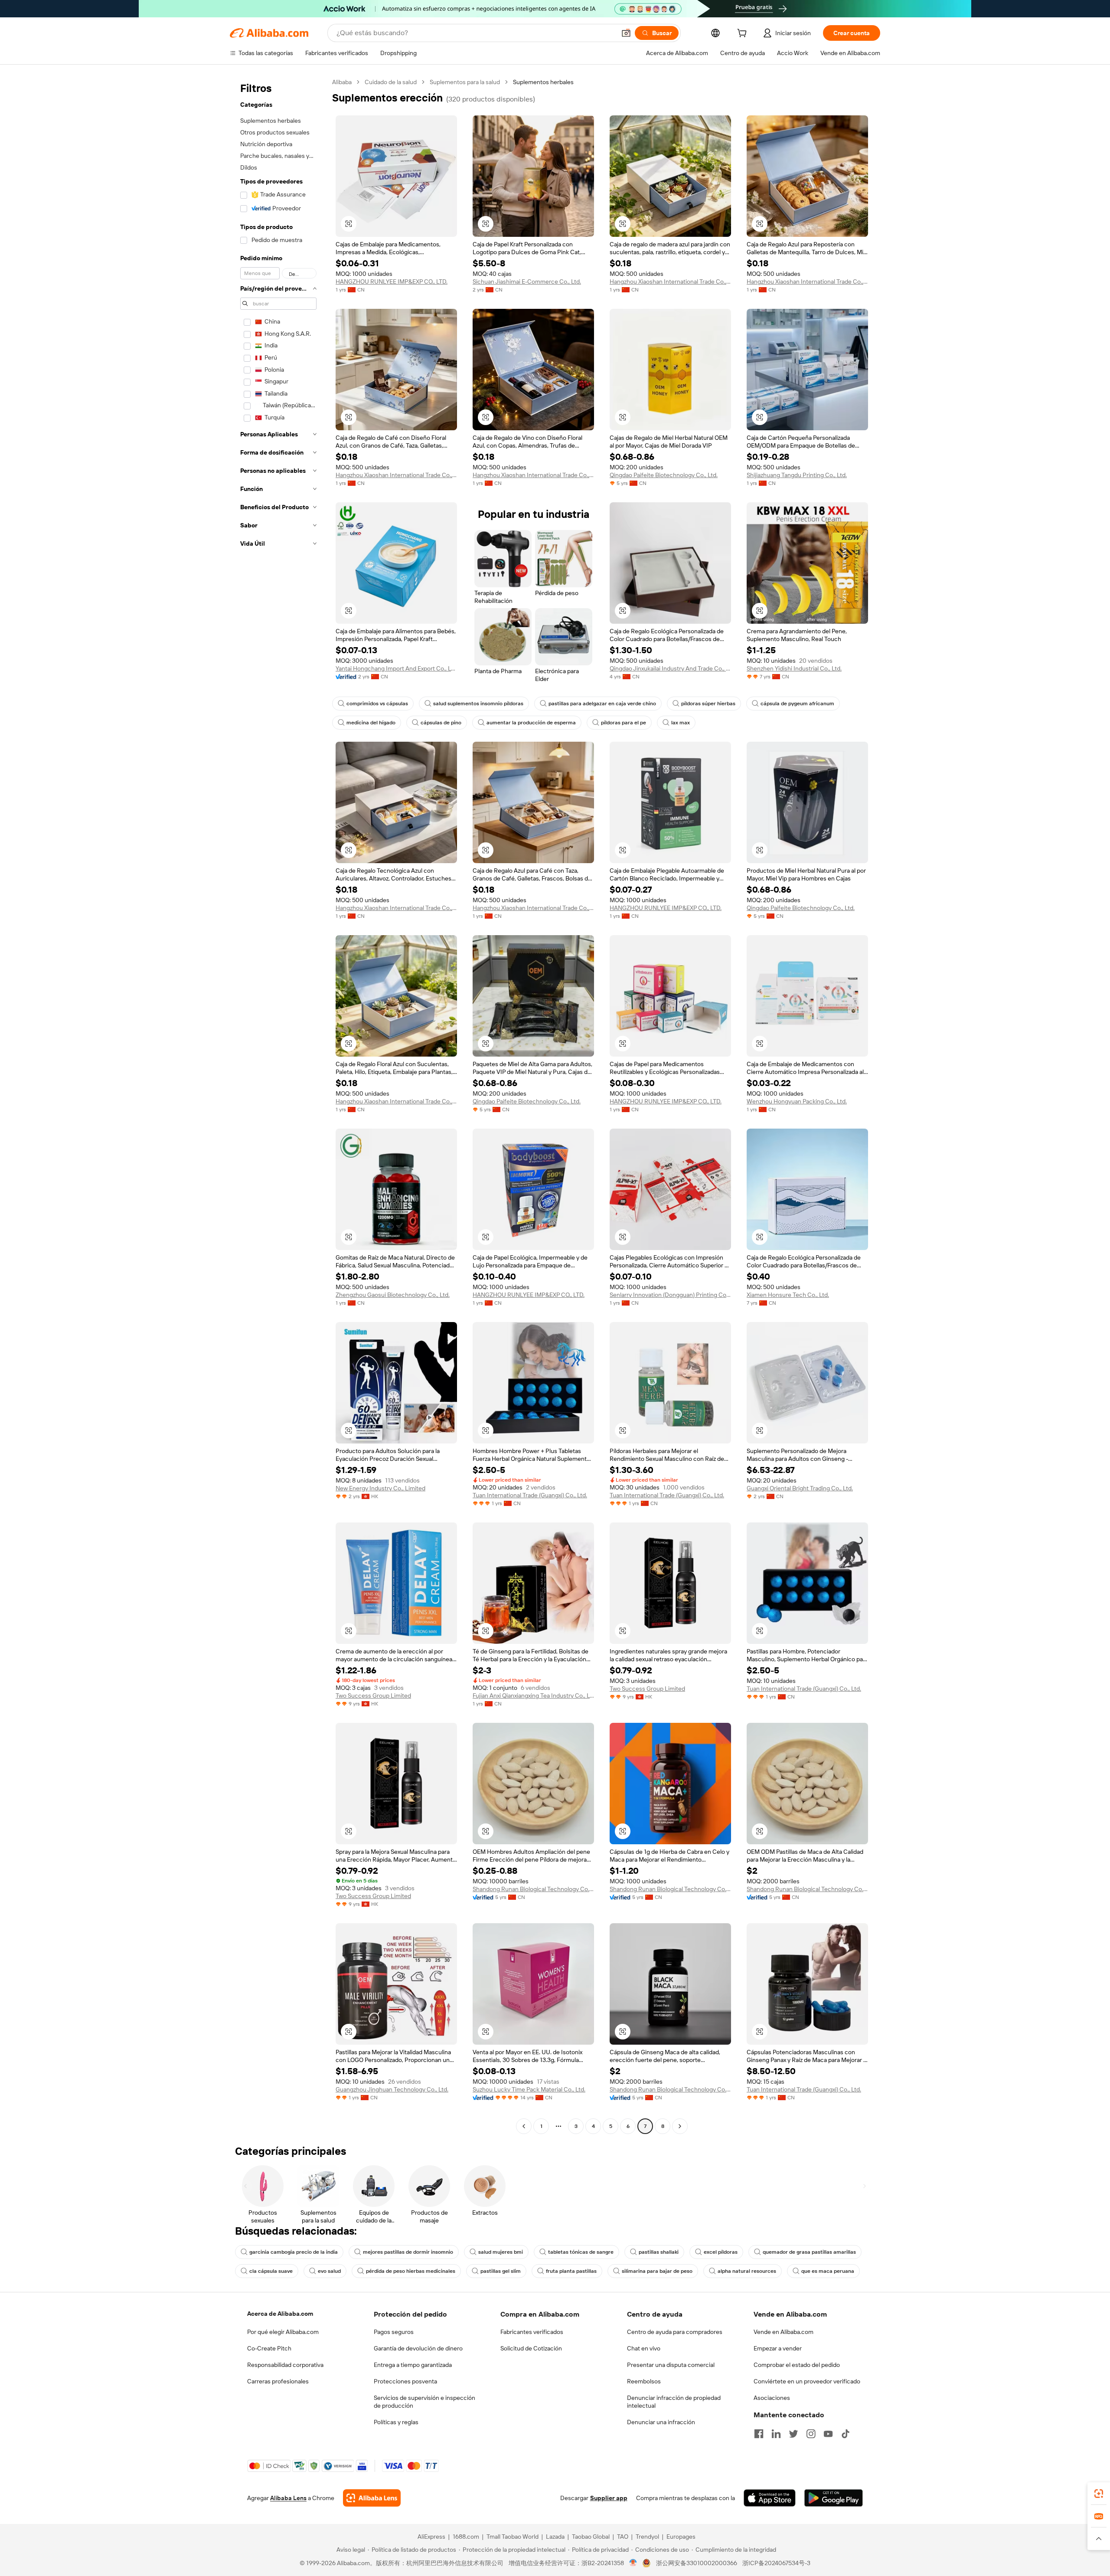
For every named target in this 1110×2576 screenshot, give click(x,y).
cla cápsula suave (271, 2271)
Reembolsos (644, 2381)
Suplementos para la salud (465, 82)
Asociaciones (772, 2398)
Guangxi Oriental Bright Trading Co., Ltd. (800, 1488)
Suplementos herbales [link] (543, 82)
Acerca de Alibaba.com (280, 2314)
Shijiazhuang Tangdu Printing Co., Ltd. (797, 475)
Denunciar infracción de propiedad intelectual (674, 2402)
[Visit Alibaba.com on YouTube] (828, 2434)
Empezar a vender (778, 2348)
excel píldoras (721, 2252)
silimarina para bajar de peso (657, 2271)
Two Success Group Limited (373, 1696)
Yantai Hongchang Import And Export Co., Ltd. (396, 668)
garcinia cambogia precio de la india (294, 2252)
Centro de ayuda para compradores (675, 2332)
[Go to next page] (680, 2126)
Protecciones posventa (405, 2381)
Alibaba (342, 82)
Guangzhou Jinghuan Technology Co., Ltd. (392, 2089)
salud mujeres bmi (501, 2252)
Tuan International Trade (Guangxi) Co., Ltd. (530, 1495)
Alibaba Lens (288, 2498)
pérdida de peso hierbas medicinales (411, 2271)
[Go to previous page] (524, 2126)
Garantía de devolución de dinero (418, 2348)
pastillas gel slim (501, 2271)
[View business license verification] (633, 2563)
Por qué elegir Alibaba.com (283, 2332)
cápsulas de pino (441, 723)
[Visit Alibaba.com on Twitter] (793, 2434)
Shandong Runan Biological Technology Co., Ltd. (533, 1889)
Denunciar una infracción (661, 2422)
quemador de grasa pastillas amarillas (809, 2252)
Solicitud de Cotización (531, 2348)
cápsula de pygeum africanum (797, 704)
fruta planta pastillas (571, 2271)
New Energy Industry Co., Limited (380, 1488)
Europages (681, 2537)
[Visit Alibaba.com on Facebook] (759, 2434)
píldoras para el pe (624, 723)
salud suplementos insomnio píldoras (478, 704)
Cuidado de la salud (391, 82)
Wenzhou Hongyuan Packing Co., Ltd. (797, 1101)
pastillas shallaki (659, 2252)
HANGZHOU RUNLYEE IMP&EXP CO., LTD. (392, 281)
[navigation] (278, 1105)
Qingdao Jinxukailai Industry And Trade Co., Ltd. (670, 668)
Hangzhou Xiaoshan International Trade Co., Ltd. (670, 281)
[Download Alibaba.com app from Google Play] (834, 2498)
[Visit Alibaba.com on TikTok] (846, 2434)
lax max (681, 723)
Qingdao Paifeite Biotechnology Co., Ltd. (664, 475)
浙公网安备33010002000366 (697, 2563)
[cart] (744, 34)
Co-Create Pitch (269, 2348)
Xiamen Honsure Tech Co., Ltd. (788, 1295)
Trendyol (647, 2537)
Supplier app (609, 2498)
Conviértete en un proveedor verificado (807, 2381)
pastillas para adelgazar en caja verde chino (602, 704)
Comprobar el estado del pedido (797, 2365)
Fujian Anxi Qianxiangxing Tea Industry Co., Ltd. (533, 1696)
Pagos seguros (394, 2332)
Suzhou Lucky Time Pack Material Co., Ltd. (529, 2089)
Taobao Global (591, 2537)
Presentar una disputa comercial (671, 2365)
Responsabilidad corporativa (285, 2365)
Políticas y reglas (396, 2422)
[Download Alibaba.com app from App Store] (770, 2498)
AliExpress (431, 2537)
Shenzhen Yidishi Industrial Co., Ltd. (794, 668)
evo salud (329, 2271)
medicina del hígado (371, 723)
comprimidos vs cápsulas (377, 704)
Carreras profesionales (278, 2381)
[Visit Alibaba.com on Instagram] (811, 2434)
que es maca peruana (828, 2271)
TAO (623, 2537)
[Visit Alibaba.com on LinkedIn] (776, 2434)
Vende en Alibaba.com (784, 2332)
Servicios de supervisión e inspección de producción (424, 2402)
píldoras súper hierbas (708, 704)
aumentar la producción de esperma (531, 723)
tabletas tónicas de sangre (581, 2252)
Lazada (555, 2537)
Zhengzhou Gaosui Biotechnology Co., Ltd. (393, 1295)
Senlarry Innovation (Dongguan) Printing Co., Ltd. (670, 1295)
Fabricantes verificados (532, 2332)
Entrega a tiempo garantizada (413, 2365)
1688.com (466, 2537)
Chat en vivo (644, 2348)
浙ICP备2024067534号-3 (776, 2563)
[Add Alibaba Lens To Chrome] (372, 2498)
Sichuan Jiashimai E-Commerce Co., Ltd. (527, 281)
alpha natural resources (747, 2271)
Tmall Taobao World (513, 2537)
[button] (626, 33)
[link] (1099, 2494)
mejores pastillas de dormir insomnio (408, 2252)
